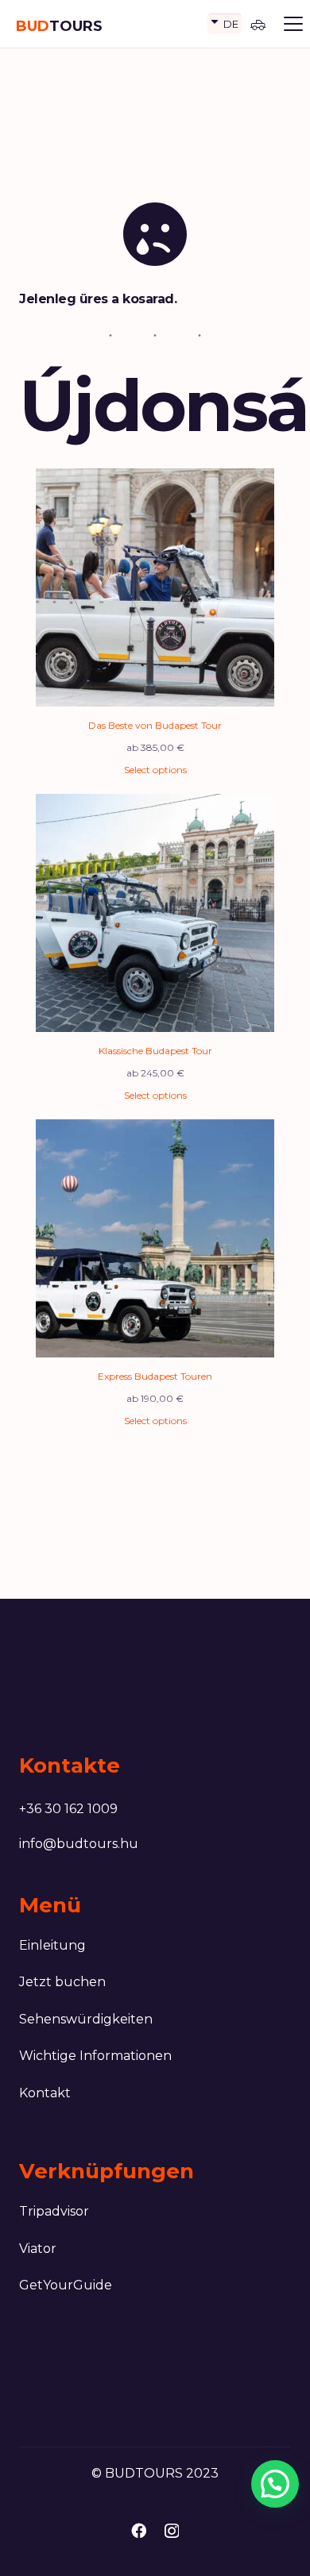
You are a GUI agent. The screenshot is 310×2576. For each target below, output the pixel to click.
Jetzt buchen (62, 1982)
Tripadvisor (54, 2211)
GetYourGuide (66, 2285)
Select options (155, 770)
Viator (38, 2249)
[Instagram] (172, 2531)
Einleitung (52, 1945)
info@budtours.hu (79, 1844)
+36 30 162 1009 (68, 1809)
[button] (293, 24)
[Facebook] (139, 2530)
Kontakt (45, 2093)
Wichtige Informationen (95, 2056)
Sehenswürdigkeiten (86, 2019)
